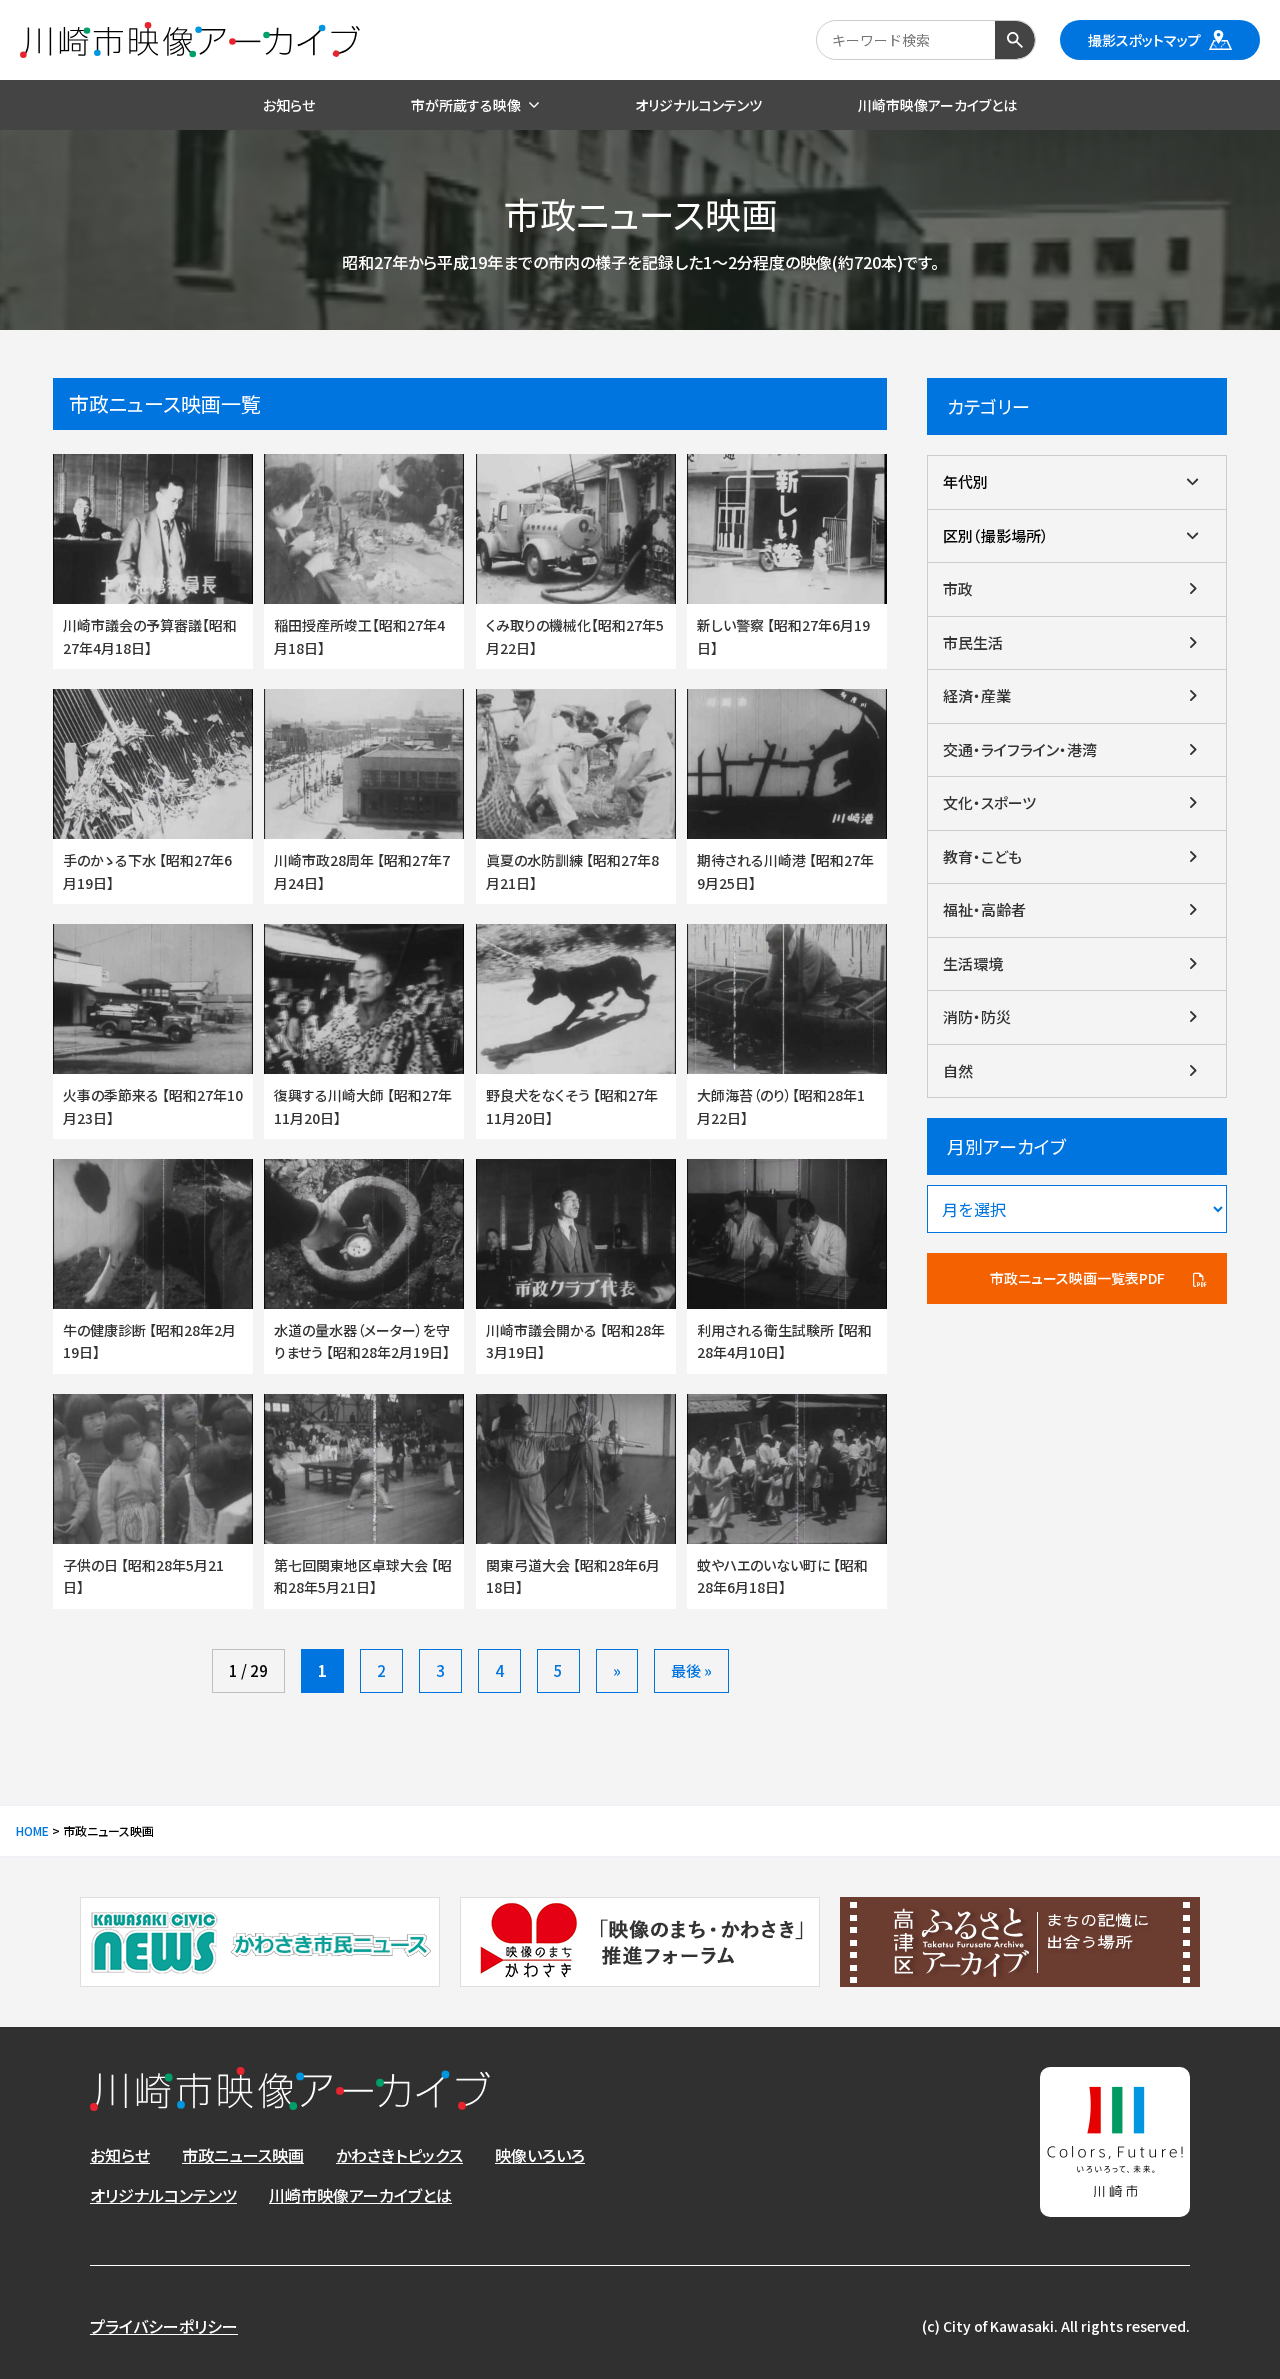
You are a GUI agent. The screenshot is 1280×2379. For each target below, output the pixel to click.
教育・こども (982, 856)
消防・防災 (977, 1016)
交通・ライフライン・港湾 (1020, 749)
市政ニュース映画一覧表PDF (1077, 1278)
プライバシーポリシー (164, 2326)
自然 (958, 1070)
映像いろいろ (540, 2155)
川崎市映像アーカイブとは (360, 2195)
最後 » (691, 1670)
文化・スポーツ (989, 802)
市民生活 (973, 642)
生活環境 (973, 963)
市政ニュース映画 (243, 2155)
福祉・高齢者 (984, 909)
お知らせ (120, 2155)
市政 (958, 588)
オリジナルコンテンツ (163, 2195)
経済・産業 (977, 695)
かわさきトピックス (399, 2155)
